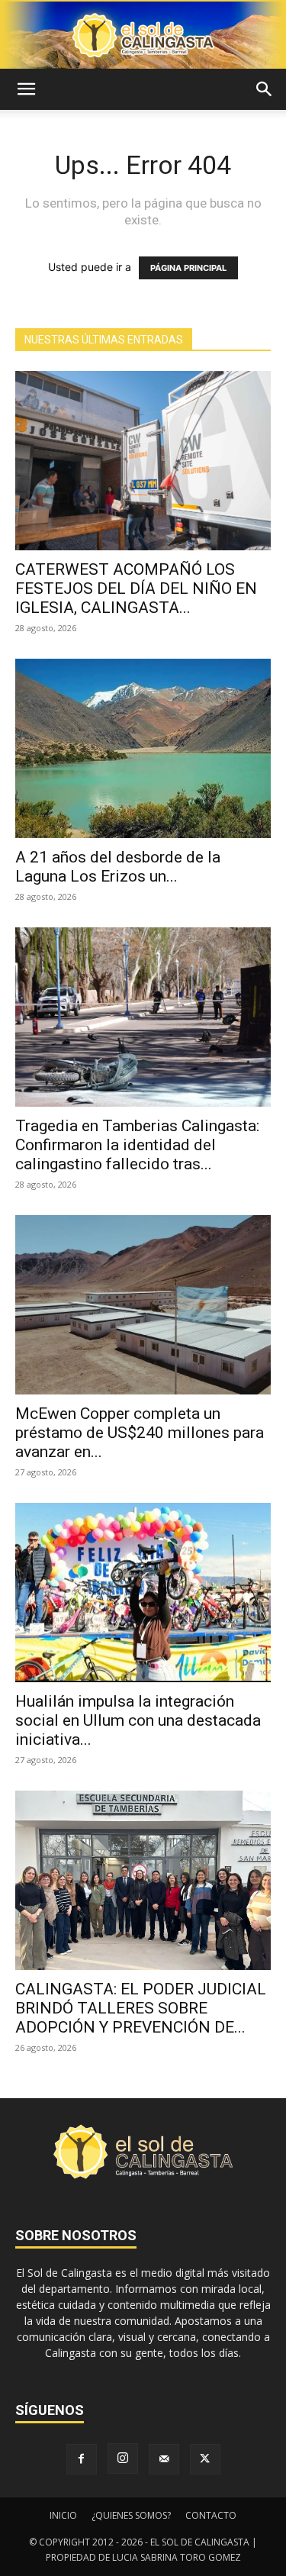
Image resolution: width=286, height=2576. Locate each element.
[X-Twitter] (205, 2459)
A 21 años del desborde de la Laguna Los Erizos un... (118, 867)
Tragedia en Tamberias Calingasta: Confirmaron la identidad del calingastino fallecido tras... (137, 1145)
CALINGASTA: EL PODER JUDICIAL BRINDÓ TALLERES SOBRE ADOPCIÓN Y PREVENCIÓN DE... (141, 2008)
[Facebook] (82, 2459)
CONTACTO (211, 2515)
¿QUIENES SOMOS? (131, 2515)
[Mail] (164, 2459)
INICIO (63, 2515)
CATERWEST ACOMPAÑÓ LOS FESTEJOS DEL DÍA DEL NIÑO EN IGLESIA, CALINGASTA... (136, 588)
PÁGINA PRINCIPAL (188, 268)
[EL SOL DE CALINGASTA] (143, 35)
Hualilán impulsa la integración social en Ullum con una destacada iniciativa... (138, 1720)
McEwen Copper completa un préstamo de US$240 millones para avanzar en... (140, 1433)
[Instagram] (123, 2458)
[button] (26, 89)
